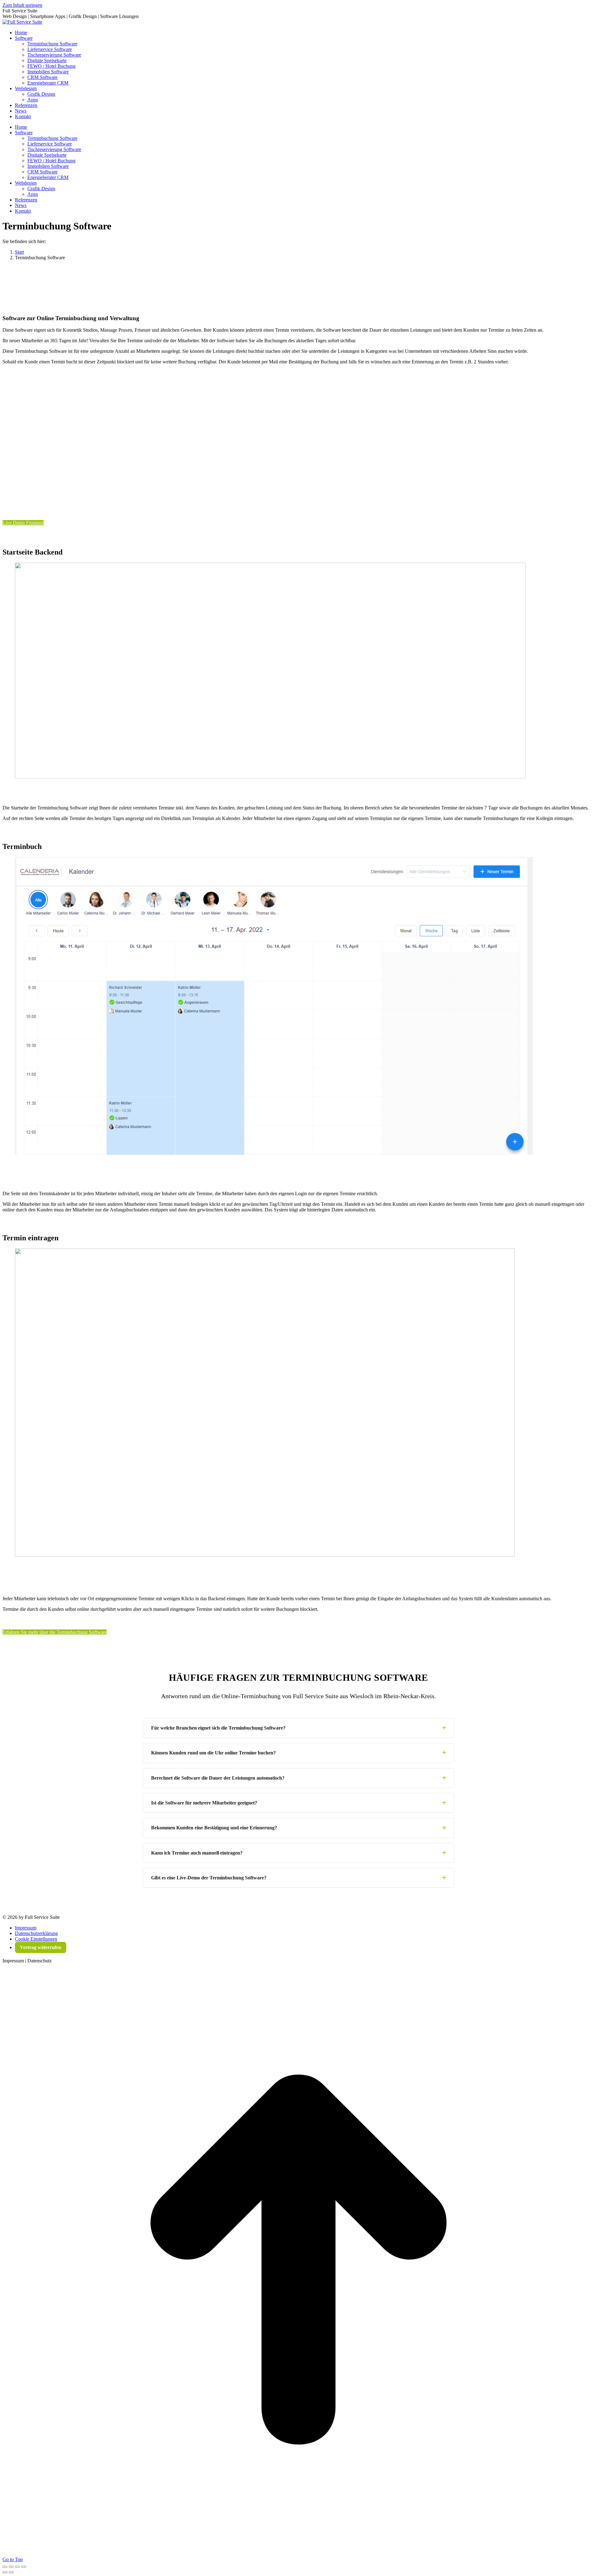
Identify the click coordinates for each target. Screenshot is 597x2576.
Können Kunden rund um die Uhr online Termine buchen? (213, 1753)
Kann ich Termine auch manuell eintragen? (197, 1853)
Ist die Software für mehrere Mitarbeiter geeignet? (204, 1803)
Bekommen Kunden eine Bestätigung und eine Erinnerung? (214, 1828)
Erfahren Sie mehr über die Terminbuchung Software (55, 1632)
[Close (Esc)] (5, 2567)
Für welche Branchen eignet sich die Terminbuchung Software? (218, 1728)
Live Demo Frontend (23, 523)
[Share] (11, 2567)
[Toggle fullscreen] (17, 2567)
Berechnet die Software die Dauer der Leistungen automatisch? (218, 1778)
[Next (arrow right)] (11, 2572)
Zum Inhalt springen (22, 5)
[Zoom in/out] (24, 2567)
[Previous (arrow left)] (5, 2572)
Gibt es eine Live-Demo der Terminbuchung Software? (209, 1878)
